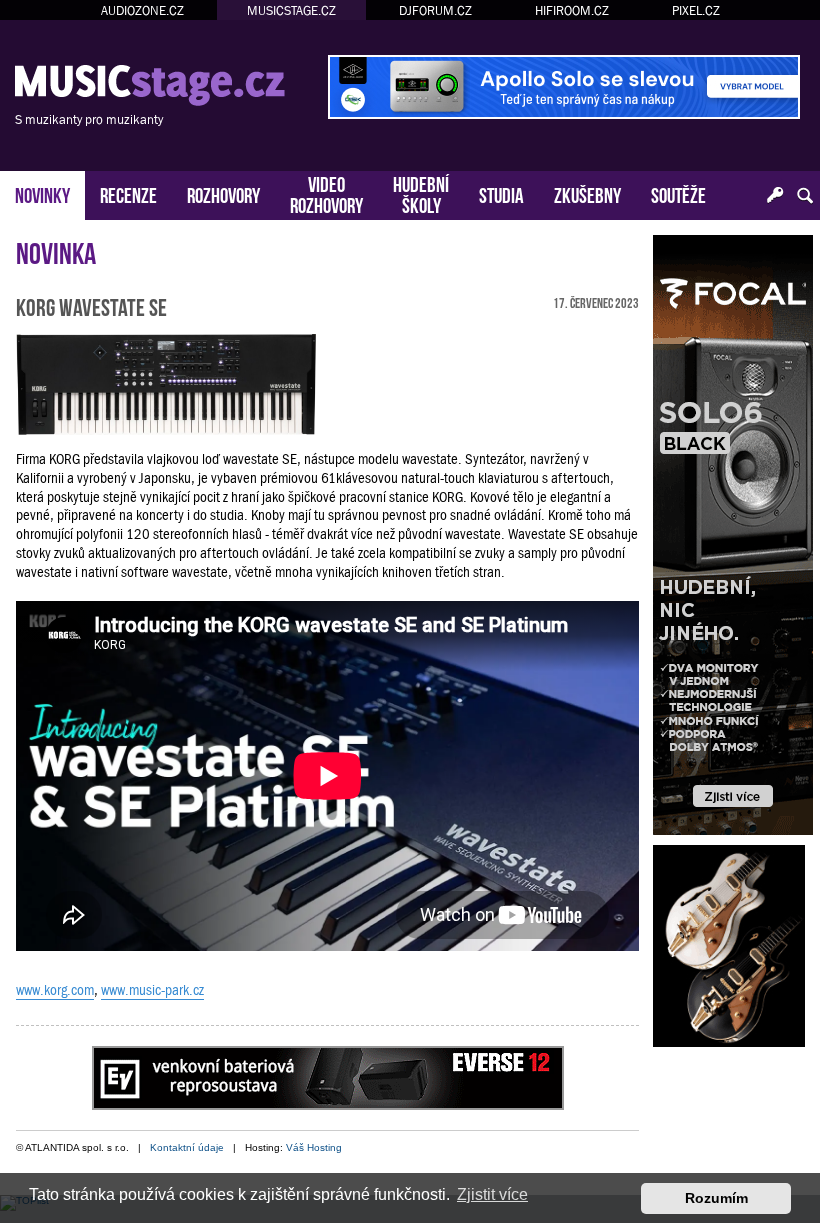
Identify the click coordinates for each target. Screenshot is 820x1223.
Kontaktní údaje (187, 1147)
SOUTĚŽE (678, 193)
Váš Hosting (314, 1147)
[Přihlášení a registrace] (775, 196)
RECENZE (128, 193)
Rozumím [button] (716, 1198)
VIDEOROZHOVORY (326, 193)
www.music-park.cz (152, 990)
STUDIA (501, 193)
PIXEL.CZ (696, 10)
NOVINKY (42, 193)
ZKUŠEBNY (587, 193)
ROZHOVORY (223, 193)
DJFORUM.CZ (435, 10)
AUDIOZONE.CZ (142, 10)
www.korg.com (55, 990)
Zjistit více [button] (492, 1194)
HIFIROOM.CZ (572, 10)
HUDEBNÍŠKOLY (421, 193)
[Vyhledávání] (805, 196)
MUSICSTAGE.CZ (291, 10)
